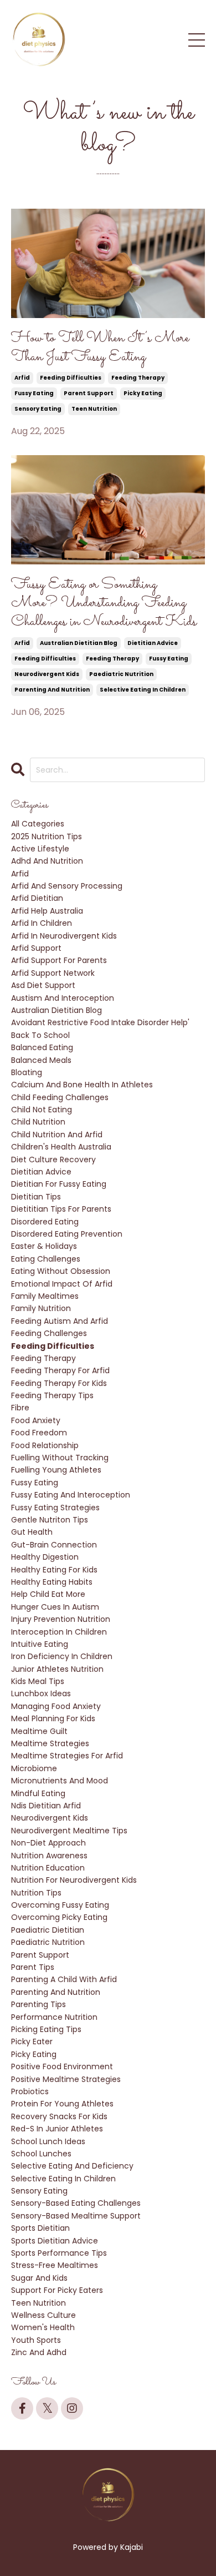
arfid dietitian (37, 898)
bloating (27, 1072)
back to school (40, 1035)
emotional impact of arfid (62, 1284)
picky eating (143, 393)
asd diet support (43, 985)
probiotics (30, 2091)
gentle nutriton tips (50, 1520)
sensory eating (38, 409)
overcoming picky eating (59, 1917)
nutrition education (48, 1868)
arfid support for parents (59, 960)
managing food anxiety (56, 1706)
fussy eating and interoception (71, 1495)
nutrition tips (36, 1893)
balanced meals (41, 1060)
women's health (43, 2327)
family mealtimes (45, 1296)
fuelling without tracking (60, 1458)
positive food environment (62, 2066)
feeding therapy (138, 378)
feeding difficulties (71, 378)
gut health (32, 1532)
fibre (20, 1408)
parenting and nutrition (52, 690)
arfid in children (42, 923)
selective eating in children (143, 690)
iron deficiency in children (62, 1656)
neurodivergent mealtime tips (69, 1831)
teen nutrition (94, 409)
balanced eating (42, 1047)
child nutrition (38, 1122)
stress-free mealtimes (55, 2265)
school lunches (41, 2154)
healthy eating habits (52, 1582)
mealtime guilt (39, 1731)
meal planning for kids (53, 1718)
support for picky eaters (57, 2290)
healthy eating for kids (54, 1570)
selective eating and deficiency (72, 2166)
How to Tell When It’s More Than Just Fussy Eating (100, 348)
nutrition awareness (49, 1856)
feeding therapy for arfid (60, 1370)
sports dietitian (40, 2228)
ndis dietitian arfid (46, 1806)
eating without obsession (61, 1271)
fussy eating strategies (55, 1508)
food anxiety (36, 1420)
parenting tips (38, 2004)
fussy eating (34, 393)
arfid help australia (47, 911)
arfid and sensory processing (67, 886)
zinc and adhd (39, 2352)
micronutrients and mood (60, 1781)
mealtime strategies (50, 1743)
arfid (22, 378)
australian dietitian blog (79, 643)
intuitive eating (40, 1644)
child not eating (42, 1110)
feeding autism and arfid (60, 1321)
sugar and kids (39, 2278)
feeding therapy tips (52, 1395)
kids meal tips (38, 1681)
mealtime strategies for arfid (67, 1756)
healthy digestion (45, 1557)
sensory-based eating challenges (76, 2203)
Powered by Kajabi (108, 2547)
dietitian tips (36, 1197)
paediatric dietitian (48, 1930)
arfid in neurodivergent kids (64, 936)
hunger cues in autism (55, 1607)
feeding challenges (49, 1333)
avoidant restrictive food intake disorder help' (100, 1022)
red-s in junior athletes (57, 2129)
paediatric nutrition (121, 674)
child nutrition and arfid (57, 1135)
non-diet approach (48, 1843)
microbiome (34, 1768)
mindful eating (38, 1793)
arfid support (36, 948)
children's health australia (61, 1147)
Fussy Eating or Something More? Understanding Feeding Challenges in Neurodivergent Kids (104, 604)
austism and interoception (63, 998)
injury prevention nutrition (61, 1619)
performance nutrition (54, 2017)
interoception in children (59, 1632)
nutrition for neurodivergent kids (74, 1880)
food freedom (39, 1433)
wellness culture (43, 2315)
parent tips (33, 1967)
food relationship (45, 1445)
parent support (89, 393)
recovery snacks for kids (59, 2116)
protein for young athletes (62, 2104)
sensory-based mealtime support (76, 2216)
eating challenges (46, 1259)
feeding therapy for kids (59, 1383)
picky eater (32, 2041)
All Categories (38, 824)
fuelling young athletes (56, 1470)
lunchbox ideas (41, 1693)
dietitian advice (153, 643)
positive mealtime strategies (66, 2079)
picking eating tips (46, 2029)
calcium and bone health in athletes (82, 1085)
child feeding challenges (60, 1097)
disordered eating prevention (67, 1234)
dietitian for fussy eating (59, 1184)
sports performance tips (59, 2253)
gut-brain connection (54, 1545)
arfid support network (53, 973)
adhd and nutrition (47, 861)
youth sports (36, 2340)
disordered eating (45, 1222)
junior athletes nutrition (57, 1669)
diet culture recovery (53, 1160)
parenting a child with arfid (64, 1979)
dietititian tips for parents (61, 1209)
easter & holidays (44, 1246)
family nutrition (41, 1308)
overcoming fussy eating (60, 1905)
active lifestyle (40, 849)
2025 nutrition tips (47, 836)
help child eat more (48, 1594)
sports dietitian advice (55, 2241)
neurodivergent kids (47, 674)
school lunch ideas (48, 2141)
